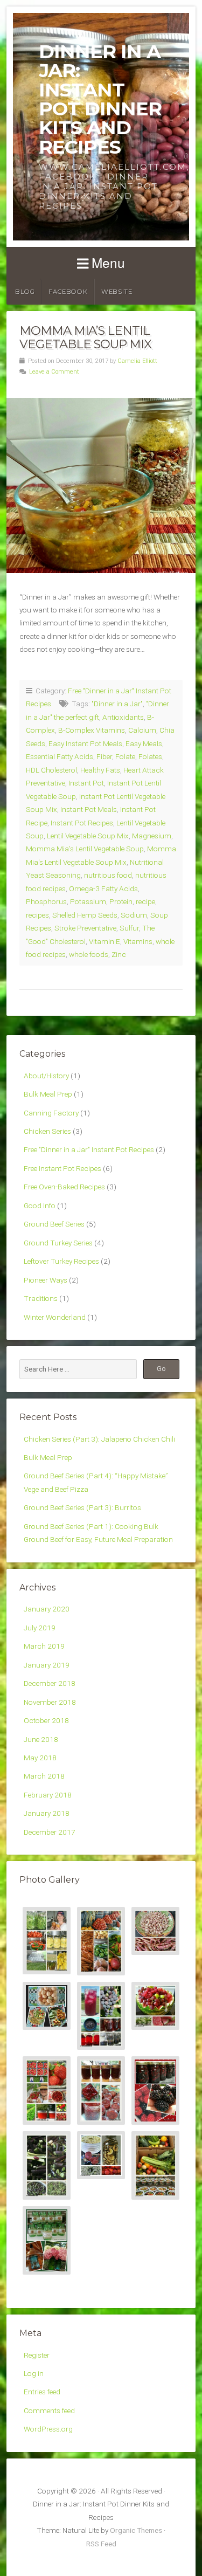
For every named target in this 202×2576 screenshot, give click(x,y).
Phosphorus (46, 901)
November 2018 (50, 1702)
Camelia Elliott (137, 361)
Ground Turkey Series (58, 1243)
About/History (46, 1076)
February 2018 (48, 1795)
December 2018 (50, 1683)
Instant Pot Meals (89, 809)
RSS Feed (101, 2544)
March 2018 (44, 1776)
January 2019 (47, 1665)
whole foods (89, 954)
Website (117, 292)
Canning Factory (51, 1113)
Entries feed (42, 2392)
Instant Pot (86, 783)
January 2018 (47, 1813)
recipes (37, 915)
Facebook (68, 292)
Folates (150, 756)
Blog (25, 292)
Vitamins (138, 941)
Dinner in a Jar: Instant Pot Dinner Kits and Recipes (100, 99)
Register (37, 2355)
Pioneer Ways (46, 1280)
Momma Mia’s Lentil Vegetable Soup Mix (85, 337)
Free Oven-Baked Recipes (64, 1187)
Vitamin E (105, 941)
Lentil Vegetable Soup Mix (88, 836)
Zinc (119, 954)
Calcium (142, 730)
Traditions (41, 1298)
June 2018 (41, 1739)
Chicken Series (47, 1131)
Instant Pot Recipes (82, 823)
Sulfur (129, 928)
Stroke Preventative (85, 928)
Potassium (88, 901)
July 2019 (40, 1628)
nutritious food (108, 875)
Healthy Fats (100, 770)
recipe (145, 901)
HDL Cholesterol (51, 770)
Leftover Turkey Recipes (61, 1261)
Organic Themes (136, 2530)
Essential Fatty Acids (60, 756)
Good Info (40, 1206)
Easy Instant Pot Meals (85, 743)
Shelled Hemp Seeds (85, 915)
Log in (34, 2373)
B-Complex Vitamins (92, 730)
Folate (125, 756)
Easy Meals (144, 743)
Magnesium (152, 836)
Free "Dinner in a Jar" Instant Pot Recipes (89, 1149)
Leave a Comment (54, 372)
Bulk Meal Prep (48, 1094)
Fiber (104, 756)
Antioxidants (123, 717)
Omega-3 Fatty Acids (103, 888)
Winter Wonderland (55, 1317)
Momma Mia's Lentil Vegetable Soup (85, 849)
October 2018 (46, 1720)
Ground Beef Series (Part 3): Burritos (82, 1507)
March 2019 (44, 1646)
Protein (121, 901)
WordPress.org (48, 2429)
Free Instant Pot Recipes (62, 1168)
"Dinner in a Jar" (117, 704)
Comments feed (49, 2410)
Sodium (134, 915)
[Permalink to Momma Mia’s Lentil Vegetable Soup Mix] (101, 485)
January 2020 (47, 1609)
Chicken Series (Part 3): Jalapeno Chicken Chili (99, 1439)
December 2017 (50, 1832)
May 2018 (40, 1758)
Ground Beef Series (54, 1224)
